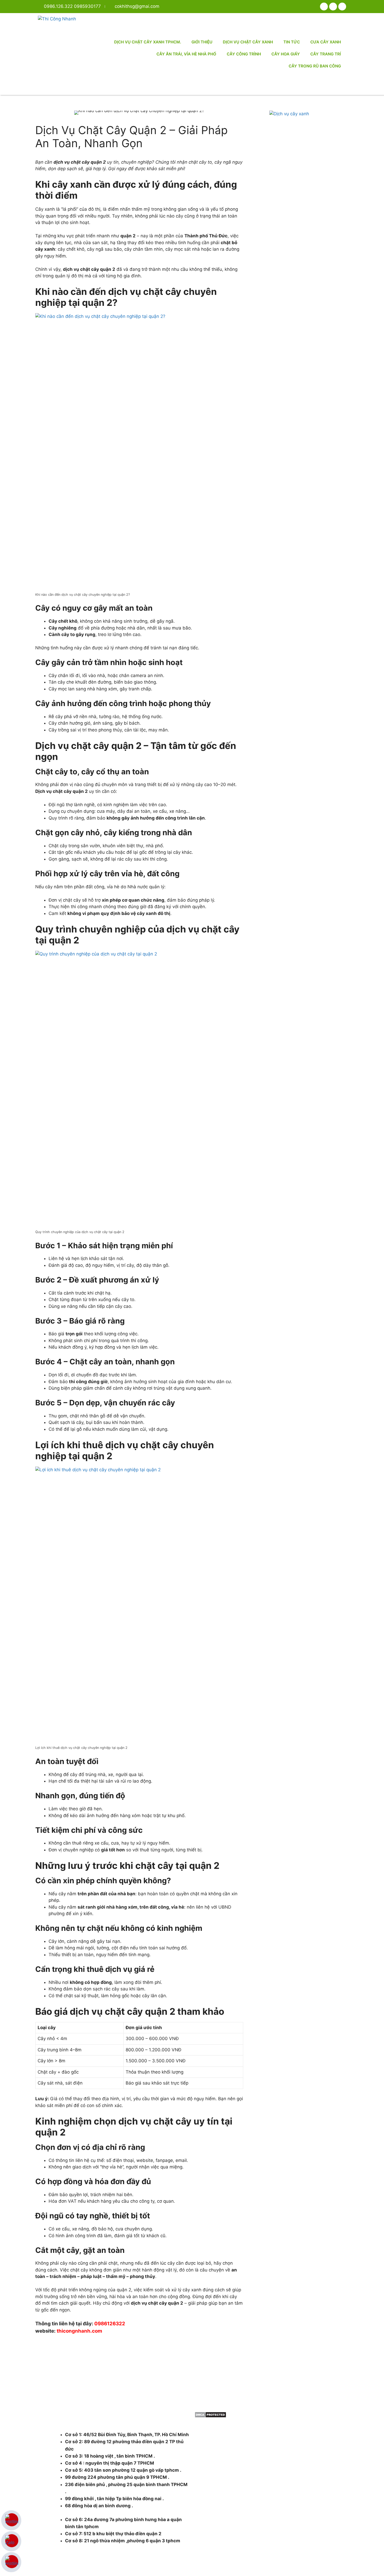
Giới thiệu (202, 42)
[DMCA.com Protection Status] (210, 2416)
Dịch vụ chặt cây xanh (248, 42)
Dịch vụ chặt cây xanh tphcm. (148, 42)
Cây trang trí (326, 54)
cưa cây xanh (326, 42)
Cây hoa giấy (286, 54)
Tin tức (292, 42)
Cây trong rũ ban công (315, 66)
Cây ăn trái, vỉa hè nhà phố (186, 54)
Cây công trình (244, 54)
